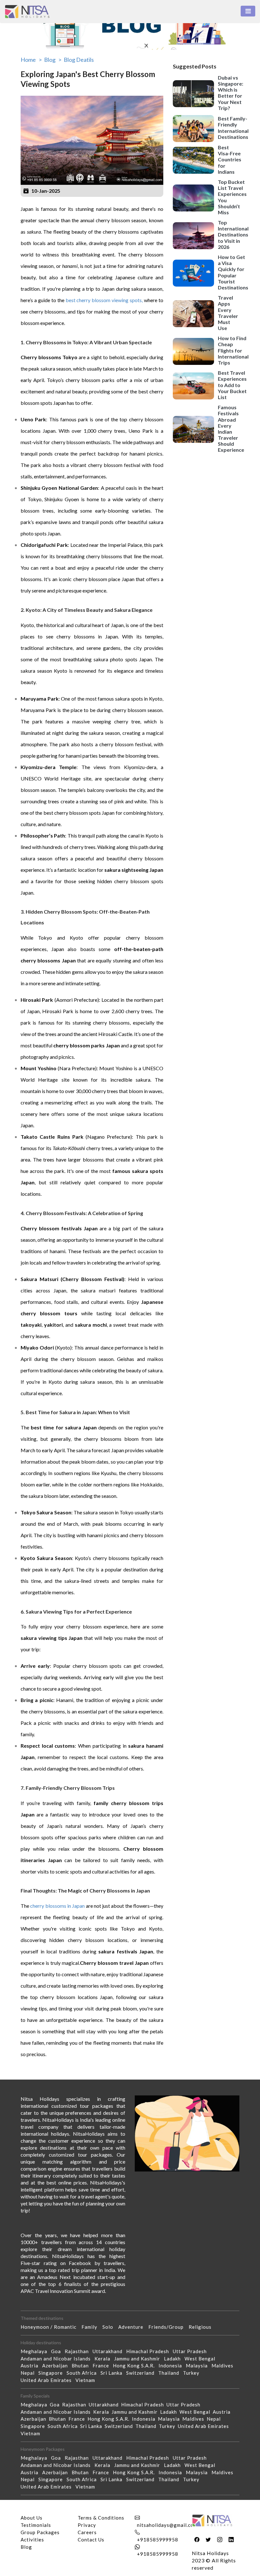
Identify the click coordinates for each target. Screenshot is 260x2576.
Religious (203, 2327)
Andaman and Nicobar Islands (58, 2359)
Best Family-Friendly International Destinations (233, 128)
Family (92, 2327)
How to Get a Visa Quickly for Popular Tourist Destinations (233, 272)
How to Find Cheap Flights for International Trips (233, 350)
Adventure (133, 2327)
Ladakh (174, 2359)
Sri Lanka (113, 2373)
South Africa (84, 2373)
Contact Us (91, 2540)
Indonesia (172, 2366)
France (103, 2366)
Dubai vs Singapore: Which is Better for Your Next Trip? (231, 93)
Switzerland (142, 2373)
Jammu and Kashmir (139, 2359)
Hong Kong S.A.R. (136, 2366)
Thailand (171, 2373)
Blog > (53, 60)
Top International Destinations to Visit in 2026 (233, 235)
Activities (32, 2540)
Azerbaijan (57, 2366)
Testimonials (36, 2525)
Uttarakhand (109, 2351)
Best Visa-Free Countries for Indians (230, 159)
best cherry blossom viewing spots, (104, 300)
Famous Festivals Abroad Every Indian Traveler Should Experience (231, 428)
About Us (32, 2518)
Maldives (224, 2366)
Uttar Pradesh (192, 2351)
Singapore (52, 2373)
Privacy (87, 2525)
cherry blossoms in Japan (58, 1906)
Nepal (29, 2373)
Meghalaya (36, 2351)
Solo (110, 2327)
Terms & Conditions (101, 2518)
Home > (31, 60)
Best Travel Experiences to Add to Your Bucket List (232, 385)
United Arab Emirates (48, 2380)
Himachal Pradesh (149, 2351)
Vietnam (87, 2380)
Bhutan (82, 2366)
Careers (87, 2532)
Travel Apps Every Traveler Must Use (228, 313)
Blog (26, 2547)
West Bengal (202, 2359)
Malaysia (199, 2366)
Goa (58, 2351)
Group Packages (40, 2532)
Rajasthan (79, 2351)
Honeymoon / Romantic (51, 2327)
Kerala (104, 2359)
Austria (31, 2366)
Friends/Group (169, 2327)
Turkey (193, 2373)
